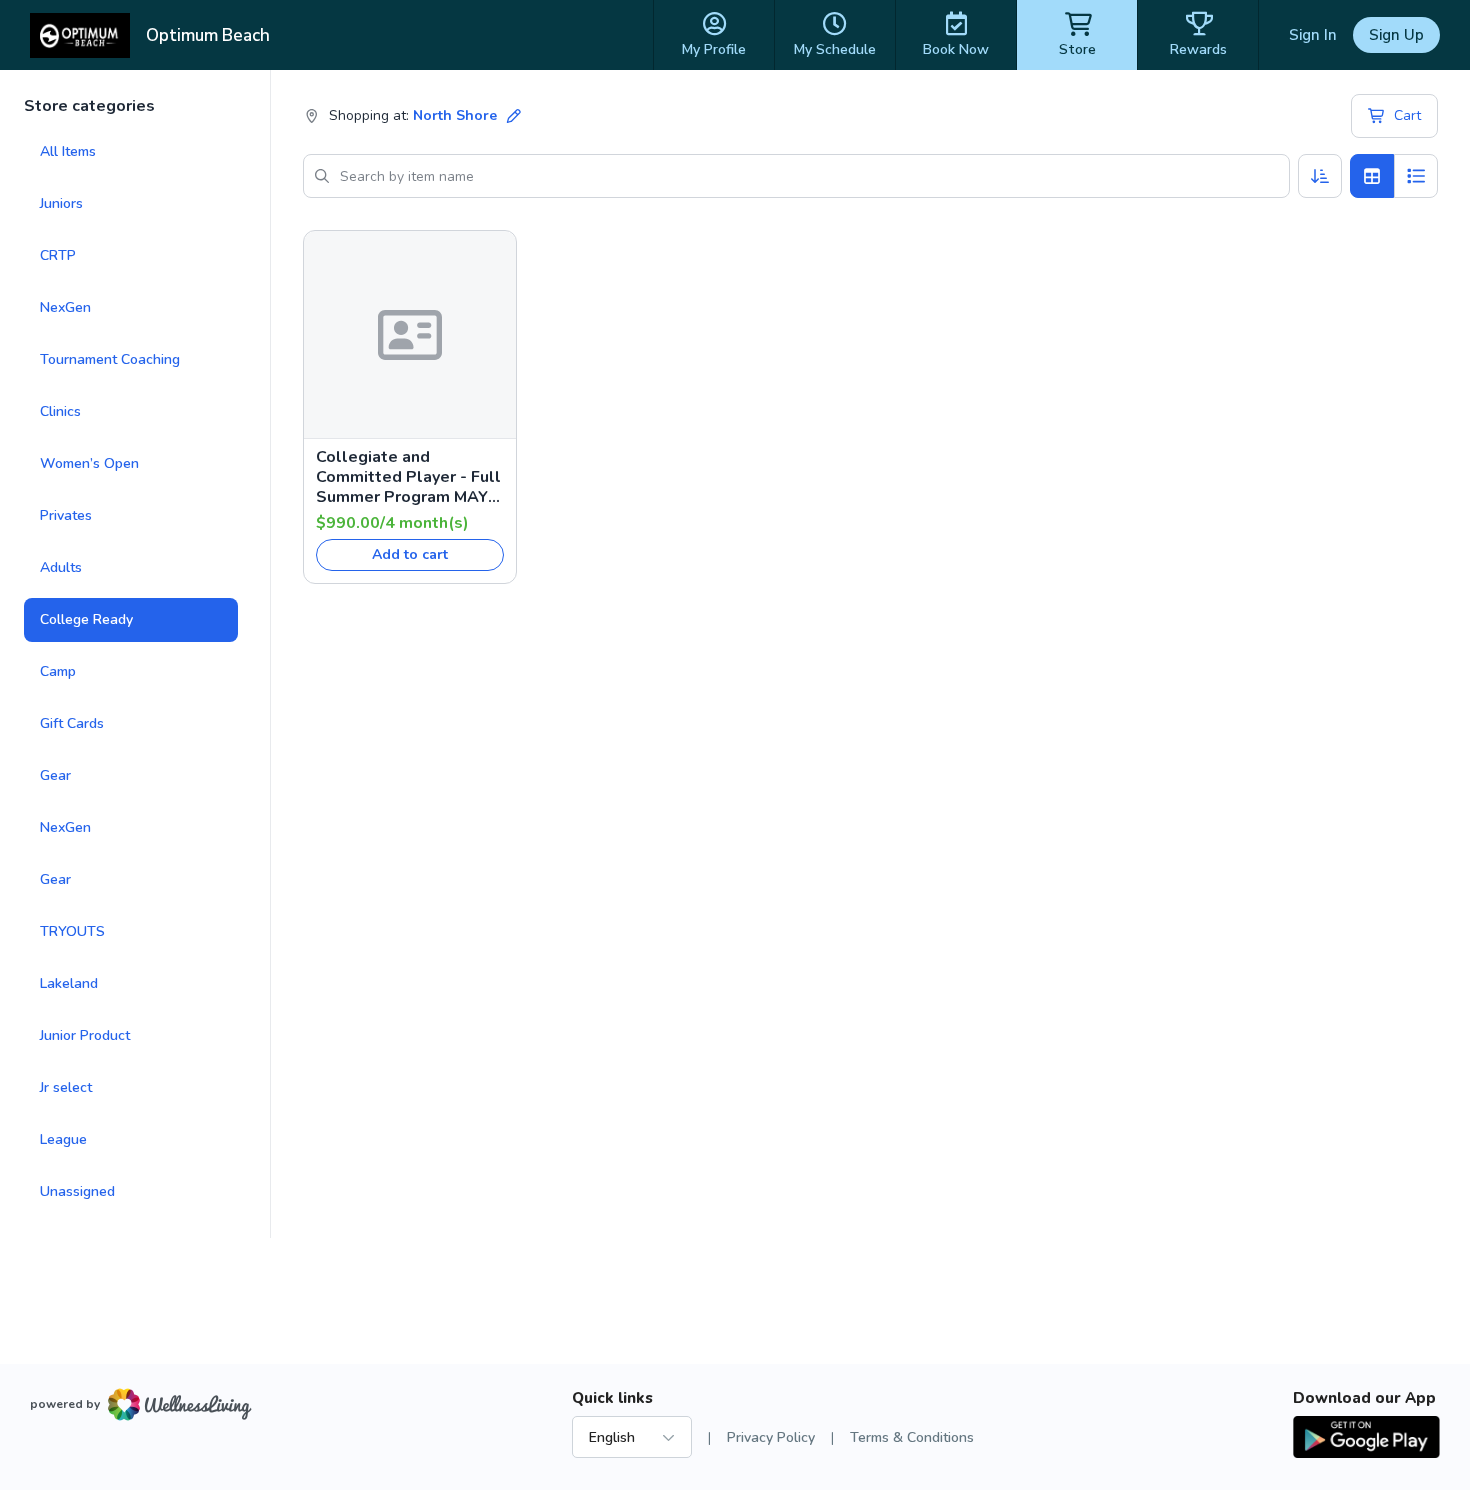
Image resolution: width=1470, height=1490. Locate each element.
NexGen (65, 307)
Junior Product (85, 1035)
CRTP (58, 255)
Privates (66, 515)
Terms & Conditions (912, 1437)
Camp (58, 671)
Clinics (60, 411)
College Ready (86, 619)
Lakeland (69, 983)
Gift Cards (72, 723)
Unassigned (77, 1191)
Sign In (1313, 35)
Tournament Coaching (110, 359)
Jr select (66, 1087)
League (63, 1139)
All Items (68, 151)
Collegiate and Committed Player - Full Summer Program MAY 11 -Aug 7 (408, 477)
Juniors (61, 203)
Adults (61, 567)
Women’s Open (89, 463)
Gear (55, 775)
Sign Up (1396, 35)
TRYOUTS (72, 931)
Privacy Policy (771, 1437)
